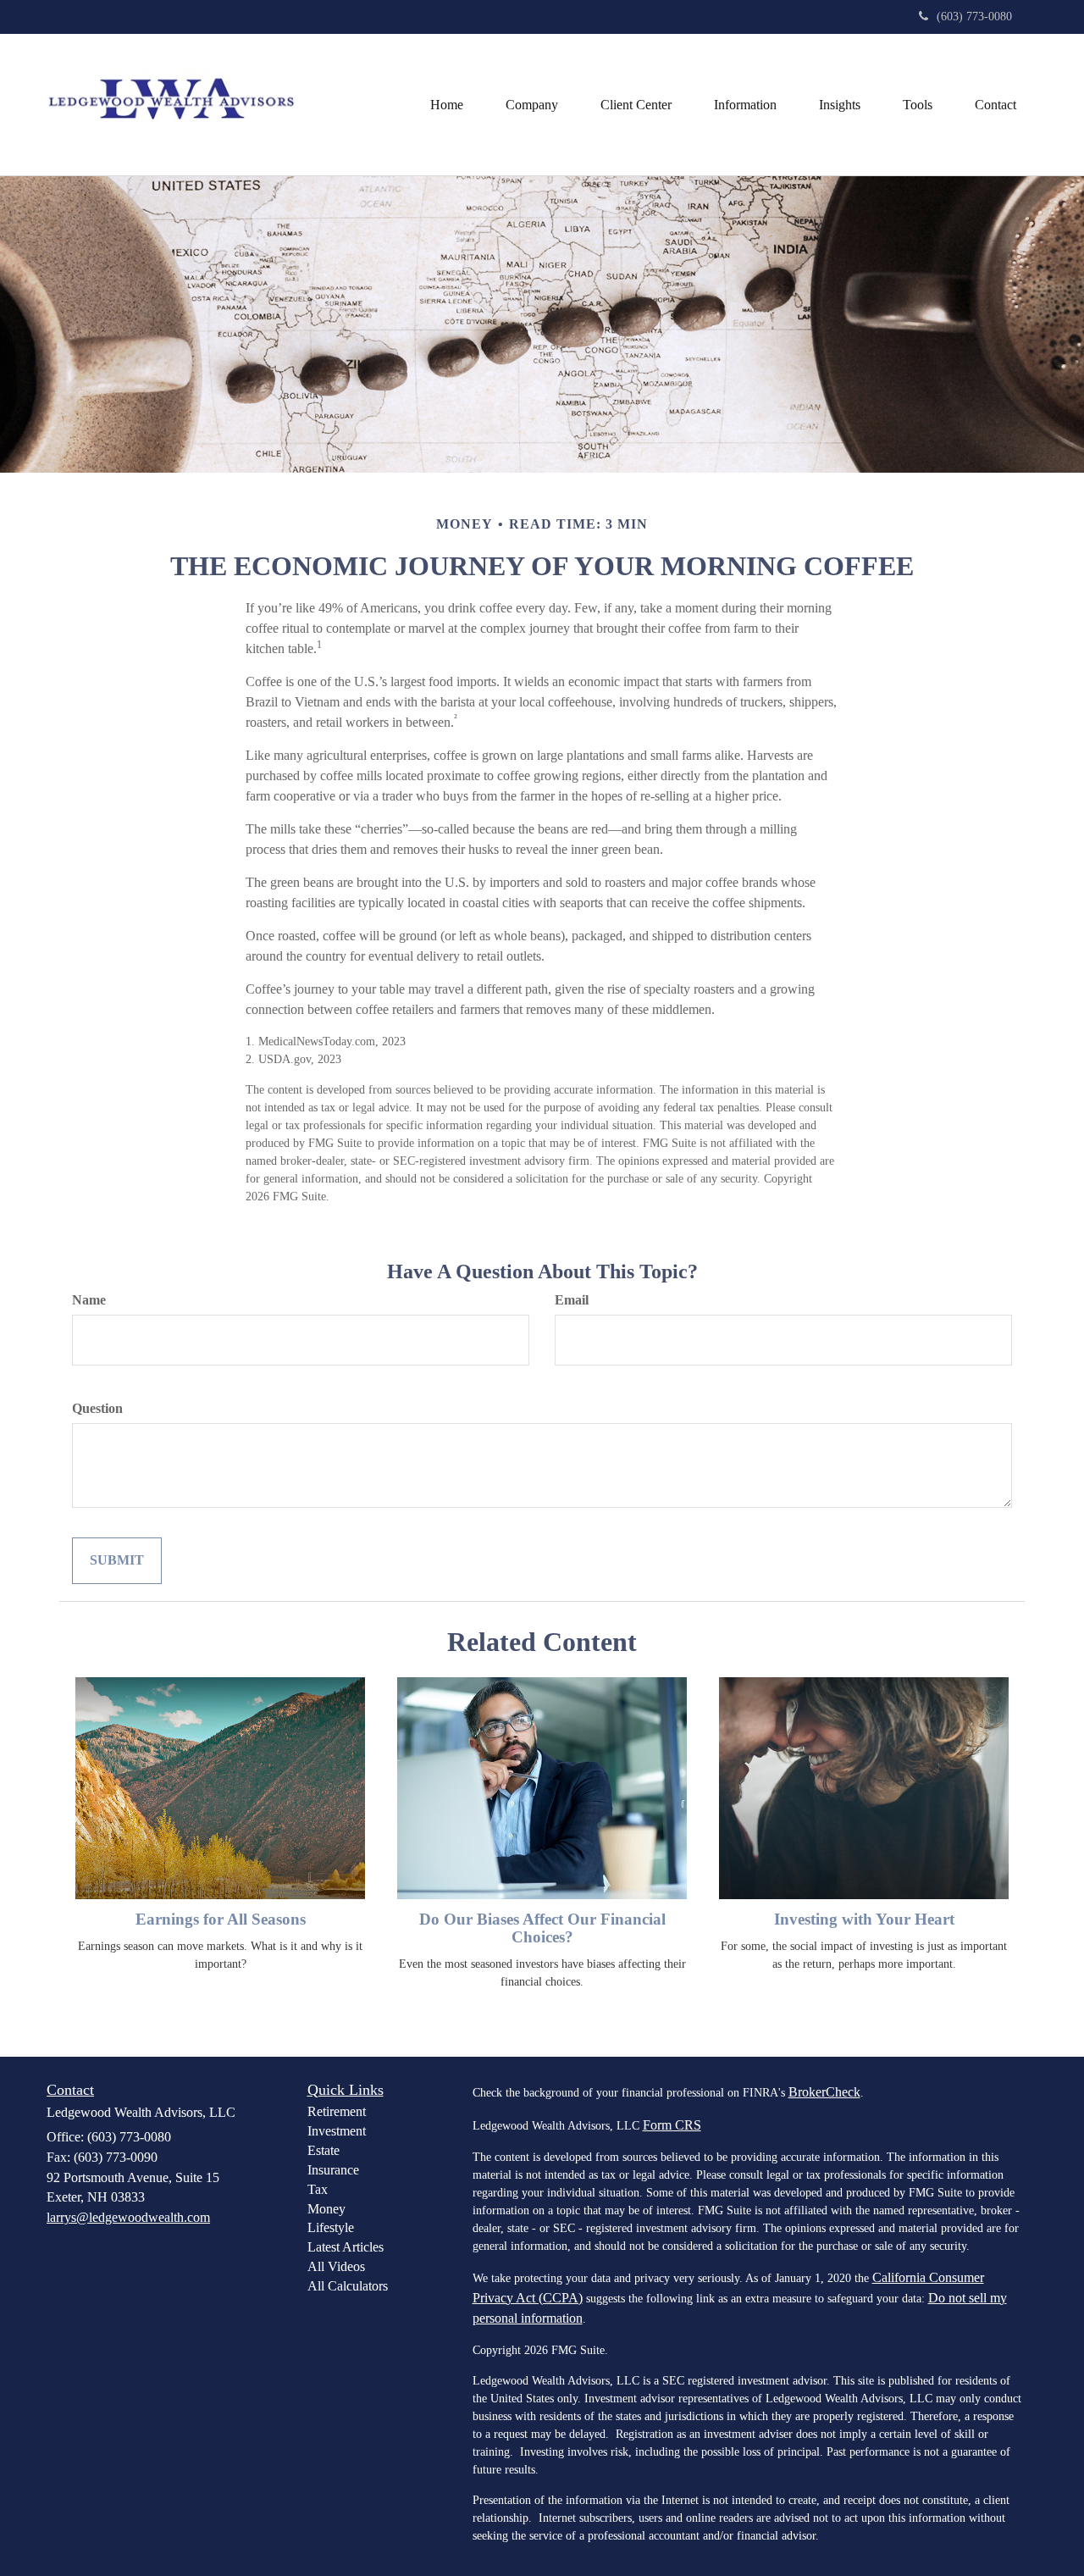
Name (89, 1300)
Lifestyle (331, 2227)
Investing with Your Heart (864, 1919)
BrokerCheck (824, 2092)
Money (326, 2209)
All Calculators (348, 2286)
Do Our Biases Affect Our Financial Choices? (542, 1928)
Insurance (333, 2170)
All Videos (336, 2266)
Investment (337, 2131)
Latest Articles (346, 2247)
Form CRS (672, 2125)
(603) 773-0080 (974, 17)
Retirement (337, 2111)
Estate (324, 2150)
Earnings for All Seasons (221, 1919)
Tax (318, 2189)
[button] (532, 105)
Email (572, 1300)
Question (97, 1408)
